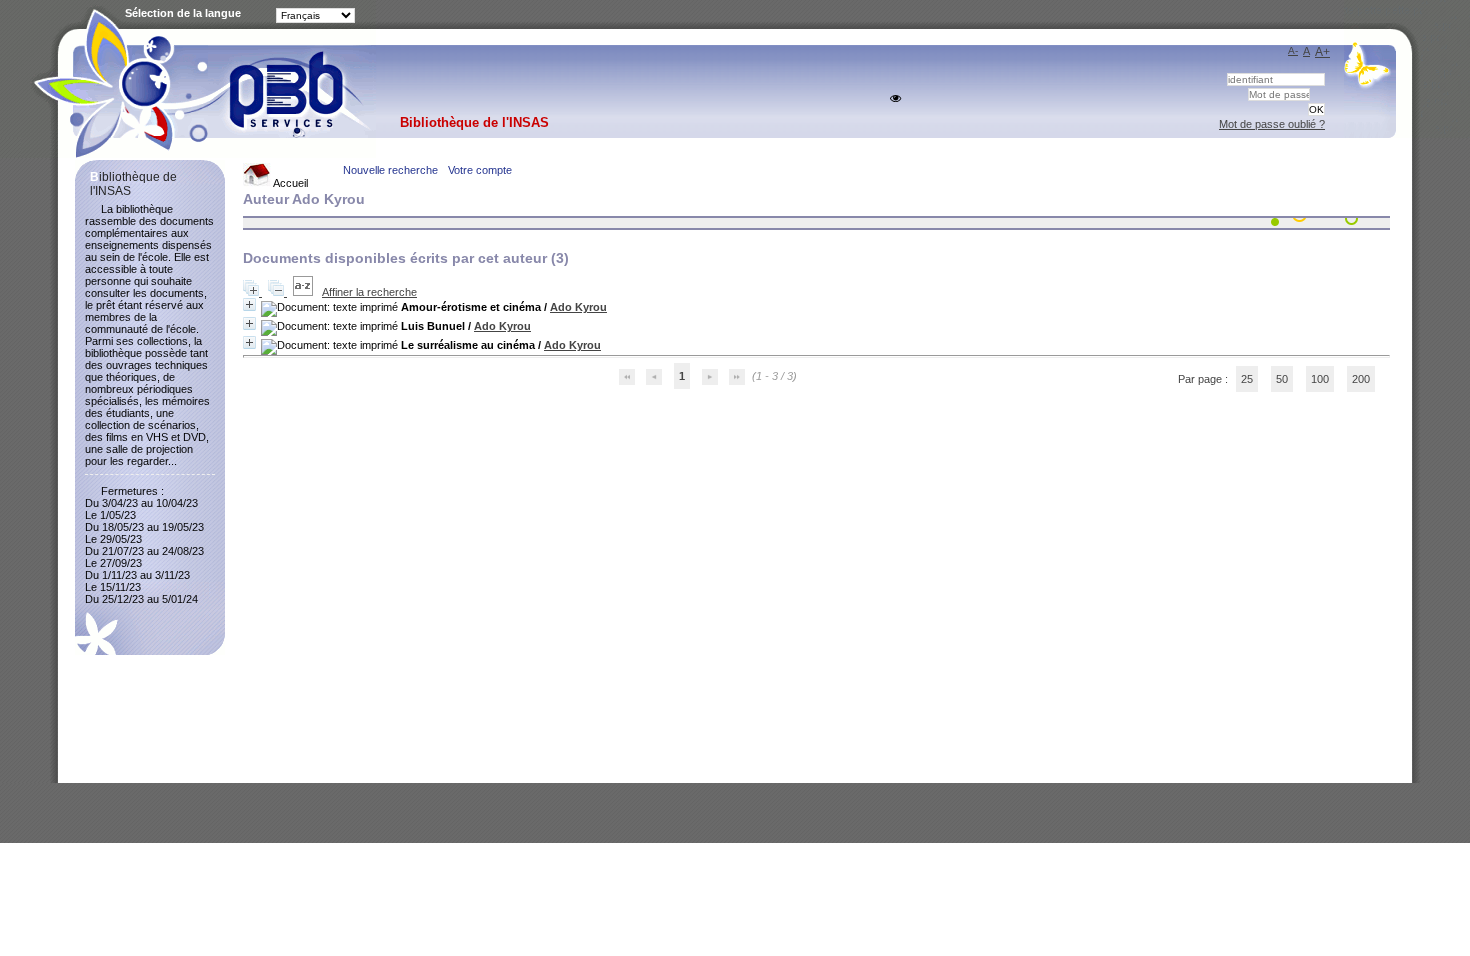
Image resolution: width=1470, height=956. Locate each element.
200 (1361, 379)
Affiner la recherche (369, 292)
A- (1293, 50)
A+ (1322, 52)
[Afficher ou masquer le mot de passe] (895, 98)
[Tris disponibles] (304, 292)
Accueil (289, 183)
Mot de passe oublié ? (1272, 124)
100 (1320, 379)
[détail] (249, 304)
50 (1282, 379)
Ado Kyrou (578, 307)
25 (1247, 379)
